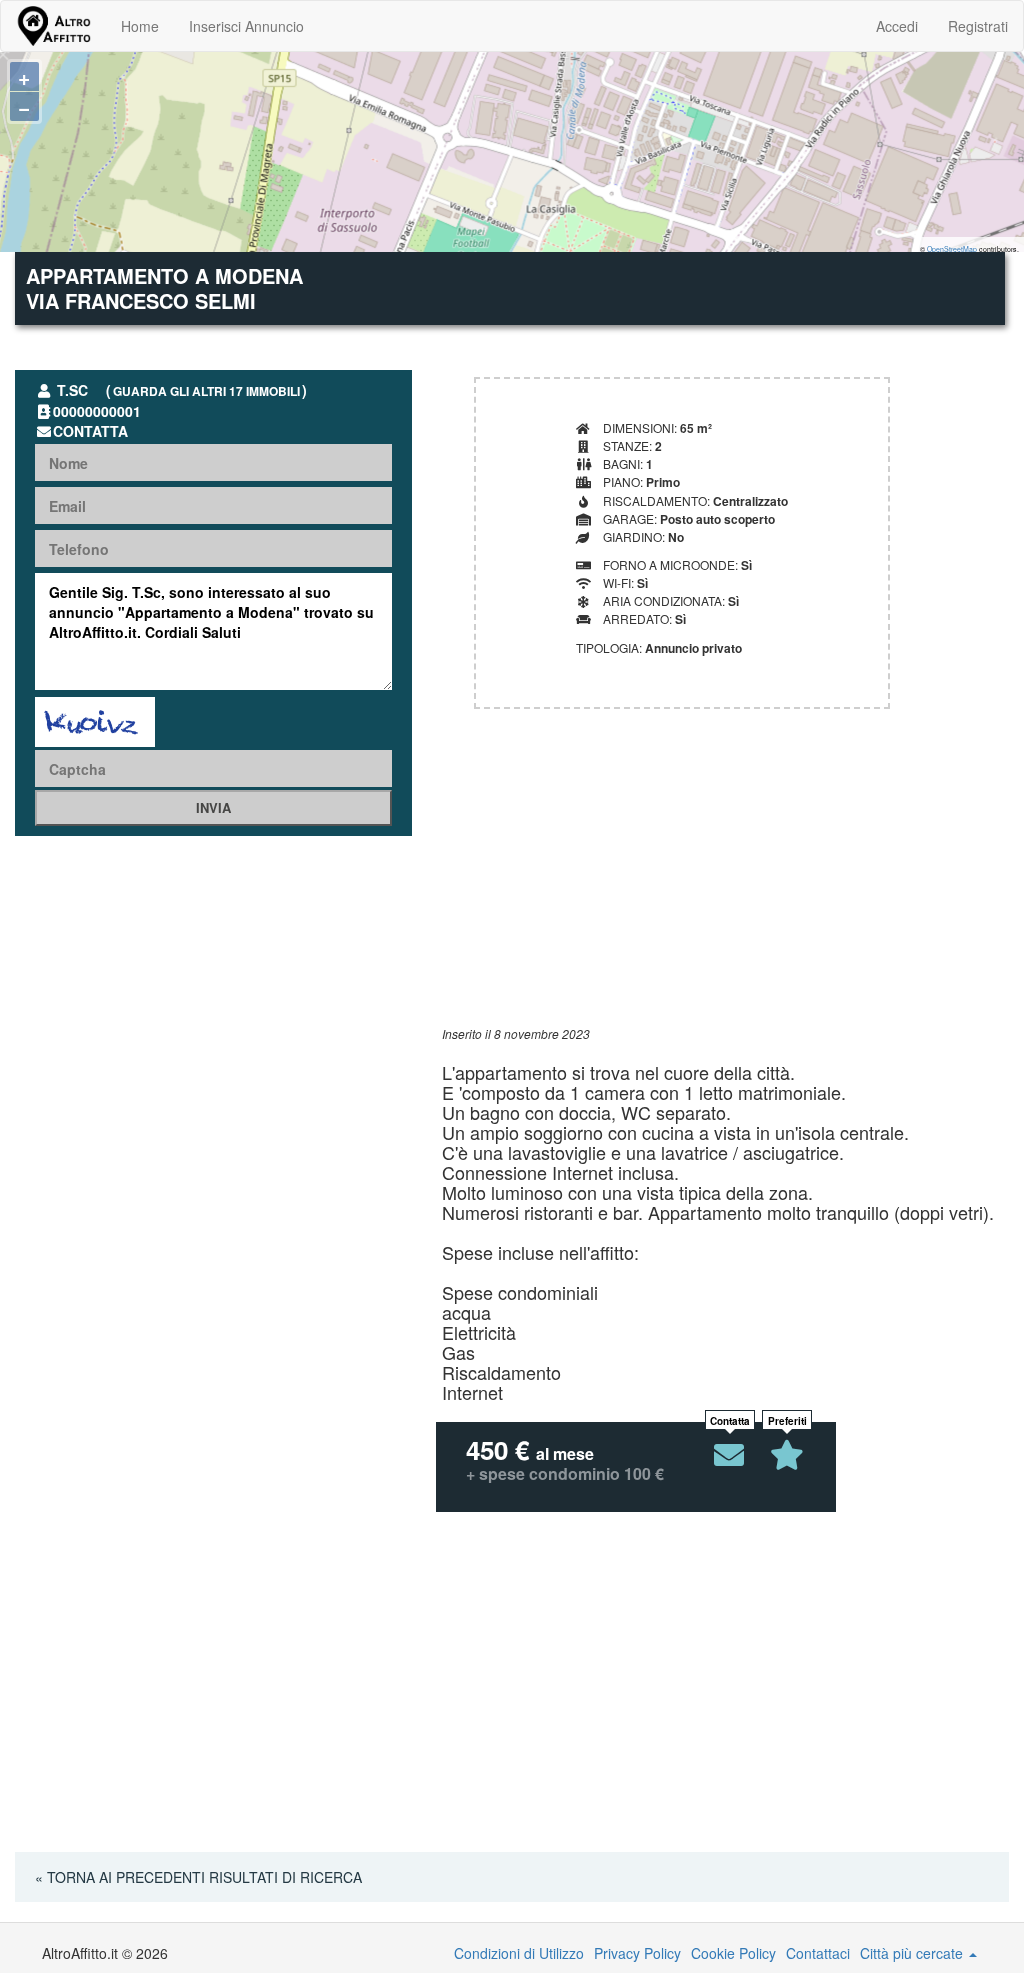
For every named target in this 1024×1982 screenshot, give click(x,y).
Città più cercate (913, 1953)
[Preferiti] (787, 1455)
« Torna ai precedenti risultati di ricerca (198, 1877)
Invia (213, 807)
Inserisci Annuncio (246, 26)
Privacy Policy (637, 1953)
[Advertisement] (725, 885)
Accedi (897, 26)
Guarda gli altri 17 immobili (206, 391)
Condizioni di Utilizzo (519, 1953)
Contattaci (818, 1953)
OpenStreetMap (952, 249)
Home (140, 26)
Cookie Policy (733, 1953)
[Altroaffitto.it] (53, 26)
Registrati (978, 26)
